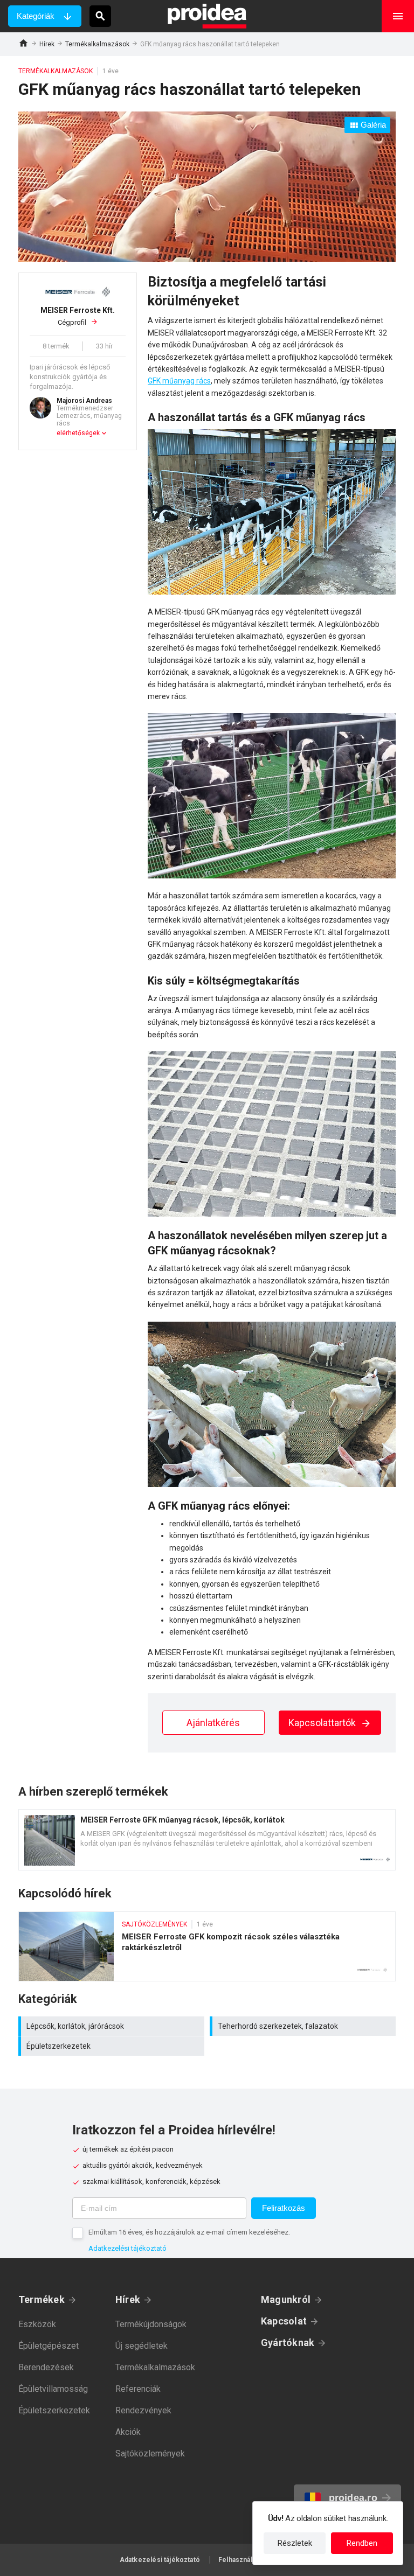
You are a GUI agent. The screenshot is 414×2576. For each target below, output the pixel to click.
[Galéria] (207, 259)
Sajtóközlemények (150, 2453)
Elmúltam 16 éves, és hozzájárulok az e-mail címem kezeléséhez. (189, 2232)
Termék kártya (207, 1840)
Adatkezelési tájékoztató (127, 2248)
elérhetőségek (78, 433)
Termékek (42, 2299)
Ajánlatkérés (213, 1723)
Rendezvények (143, 2410)
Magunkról (286, 2299)
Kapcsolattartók (323, 1723)
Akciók (128, 2432)
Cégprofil (78, 316)
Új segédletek (142, 2346)
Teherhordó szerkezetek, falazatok (304, 2026)
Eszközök (37, 2324)
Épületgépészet (49, 2346)
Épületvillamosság (53, 2389)
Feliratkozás (284, 2208)
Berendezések (46, 2367)
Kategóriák (36, 16)
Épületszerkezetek (113, 2046)
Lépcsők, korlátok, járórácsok (113, 2026)
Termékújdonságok (151, 2324)
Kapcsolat (284, 2321)
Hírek (47, 44)
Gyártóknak (288, 2343)
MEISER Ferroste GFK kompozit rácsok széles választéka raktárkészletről (207, 1946)
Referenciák (138, 2389)
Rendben (362, 2543)
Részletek (295, 2543)
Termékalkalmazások (97, 44)
